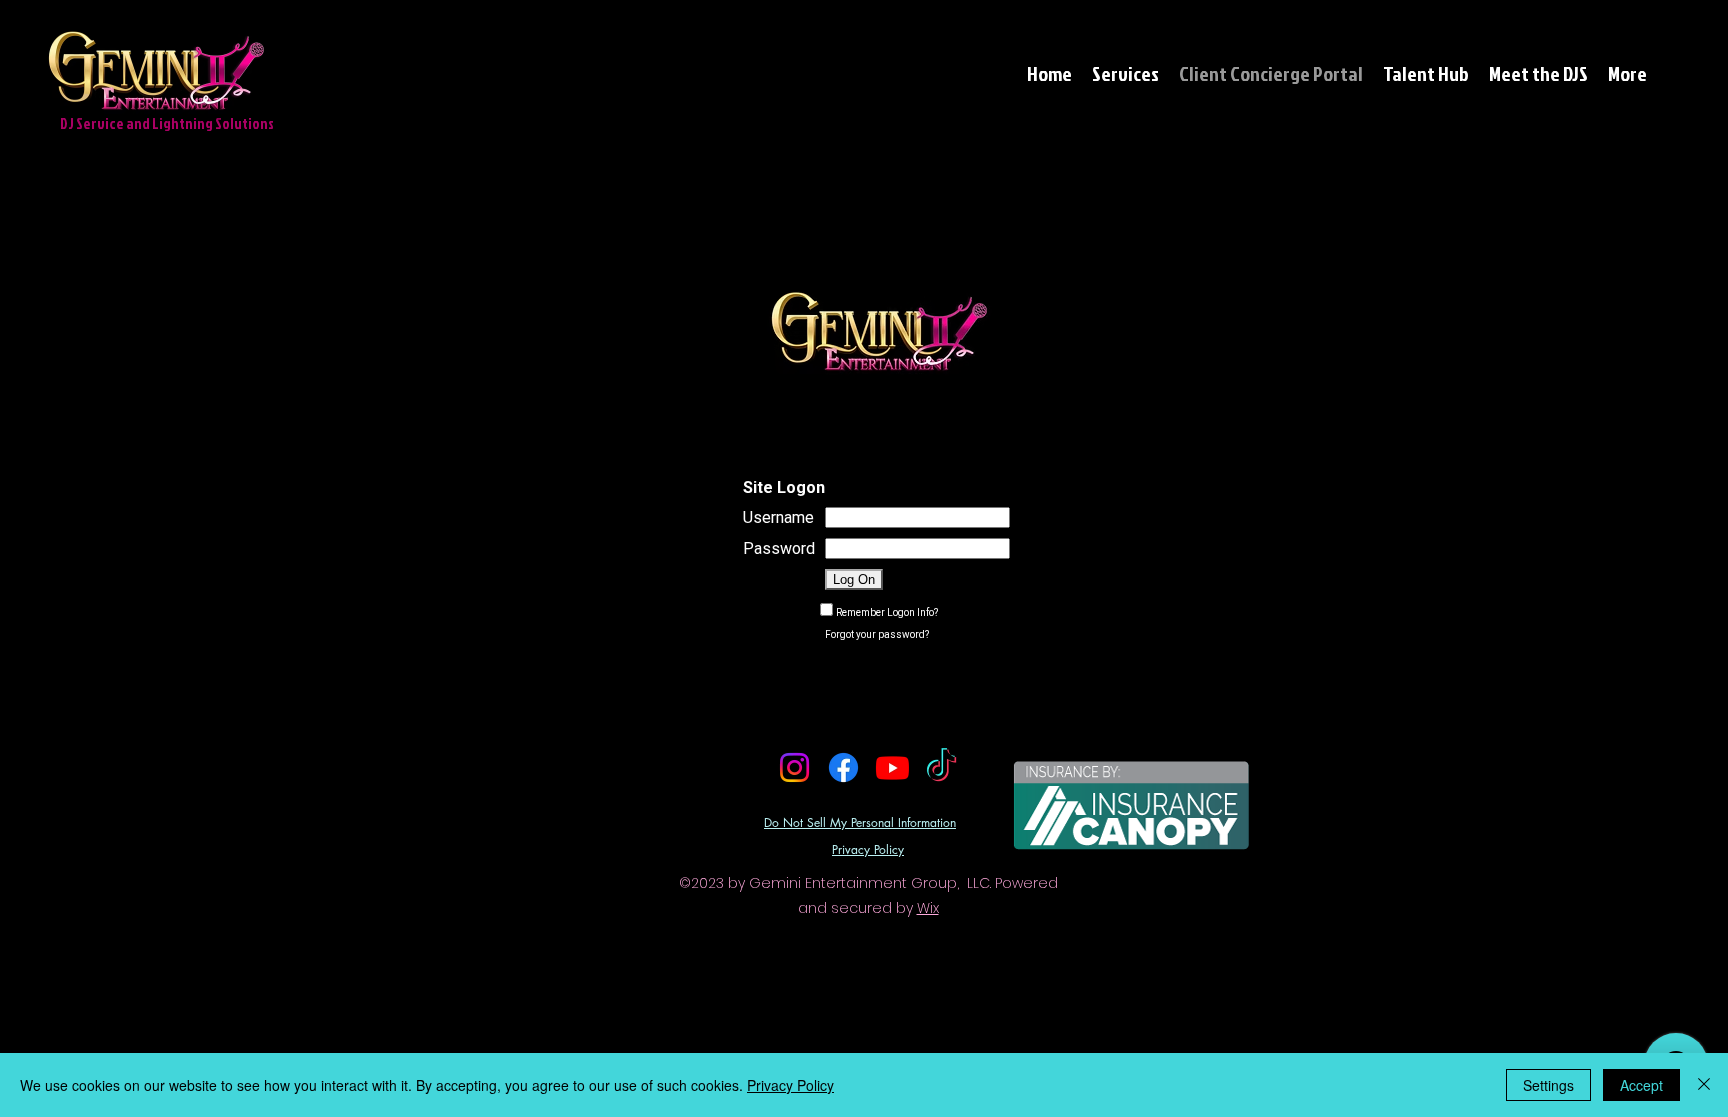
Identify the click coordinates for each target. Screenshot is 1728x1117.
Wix (928, 908)
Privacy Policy (790, 1085)
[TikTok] (941, 767)
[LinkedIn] (894, 805)
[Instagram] (794, 767)
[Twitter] (864, 805)
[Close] (1704, 1085)
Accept (1641, 1085)
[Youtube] (892, 767)
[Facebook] (843, 767)
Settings (1548, 1085)
